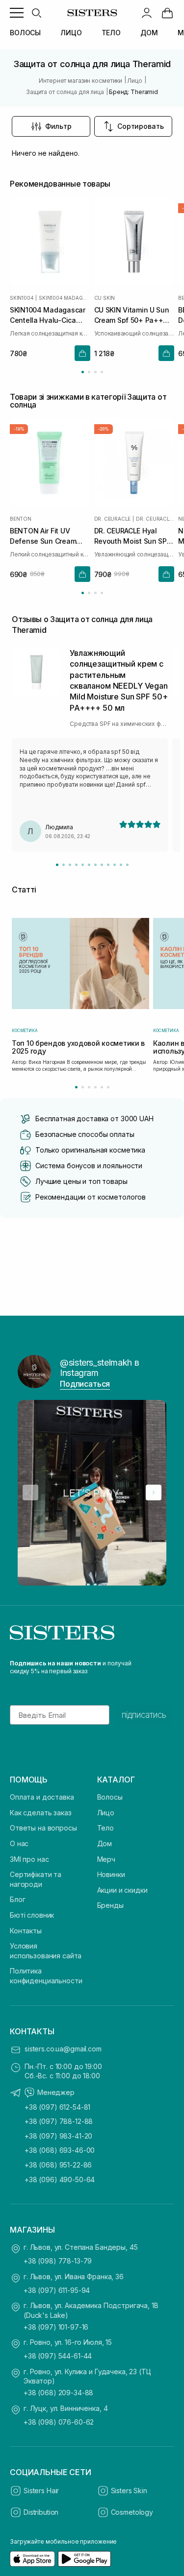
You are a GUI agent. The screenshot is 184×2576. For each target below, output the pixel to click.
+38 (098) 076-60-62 (59, 2422)
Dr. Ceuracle (113, 519)
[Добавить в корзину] (82, 353)
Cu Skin (105, 298)
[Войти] (147, 13)
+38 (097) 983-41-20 (58, 2136)
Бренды (110, 1905)
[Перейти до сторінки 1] (83, 372)
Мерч (106, 1859)
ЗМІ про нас (29, 1859)
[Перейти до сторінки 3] (95, 372)
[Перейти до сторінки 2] (89, 372)
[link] (167, 13)
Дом (105, 1843)
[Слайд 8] (102, 865)
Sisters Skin (129, 2491)
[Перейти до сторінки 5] (102, 1087)
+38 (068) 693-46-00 (60, 2150)
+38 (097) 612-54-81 (57, 2107)
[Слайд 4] (76, 865)
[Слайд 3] (70, 865)
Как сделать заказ (41, 1813)
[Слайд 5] (83, 865)
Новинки (111, 1874)
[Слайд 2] (64, 865)
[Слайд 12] (127, 865)
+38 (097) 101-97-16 (56, 2327)
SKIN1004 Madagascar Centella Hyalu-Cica (64, 298)
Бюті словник (32, 1915)
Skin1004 (22, 298)
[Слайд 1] (57, 865)
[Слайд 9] (108, 865)
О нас (19, 1843)
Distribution (41, 2512)
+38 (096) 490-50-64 (60, 2179)
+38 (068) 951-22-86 (58, 2165)
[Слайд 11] (121, 865)
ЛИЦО (71, 33)
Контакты (26, 1931)
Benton (21, 519)
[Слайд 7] (95, 865)
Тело (105, 1828)
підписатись (144, 1715)
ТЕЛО (111, 33)
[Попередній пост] (30, 1493)
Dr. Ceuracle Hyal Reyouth (155, 519)
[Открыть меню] (17, 13)
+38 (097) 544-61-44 (58, 2356)
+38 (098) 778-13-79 (58, 2261)
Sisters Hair (41, 2491)
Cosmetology (132, 2512)
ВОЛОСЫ (25, 33)
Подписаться (85, 1384)
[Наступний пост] (154, 1493)
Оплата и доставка (42, 1797)
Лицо (106, 1813)
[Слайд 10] (115, 865)
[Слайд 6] (89, 865)
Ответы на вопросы (43, 1828)
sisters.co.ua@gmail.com (63, 2049)
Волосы (110, 1797)
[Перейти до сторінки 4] (102, 372)
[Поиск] (36, 13)
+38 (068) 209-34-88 (58, 2393)
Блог (17, 1899)
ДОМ (149, 33)
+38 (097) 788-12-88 (59, 2121)
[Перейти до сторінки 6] (108, 1087)
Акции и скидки (122, 1890)
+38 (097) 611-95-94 (57, 2290)
